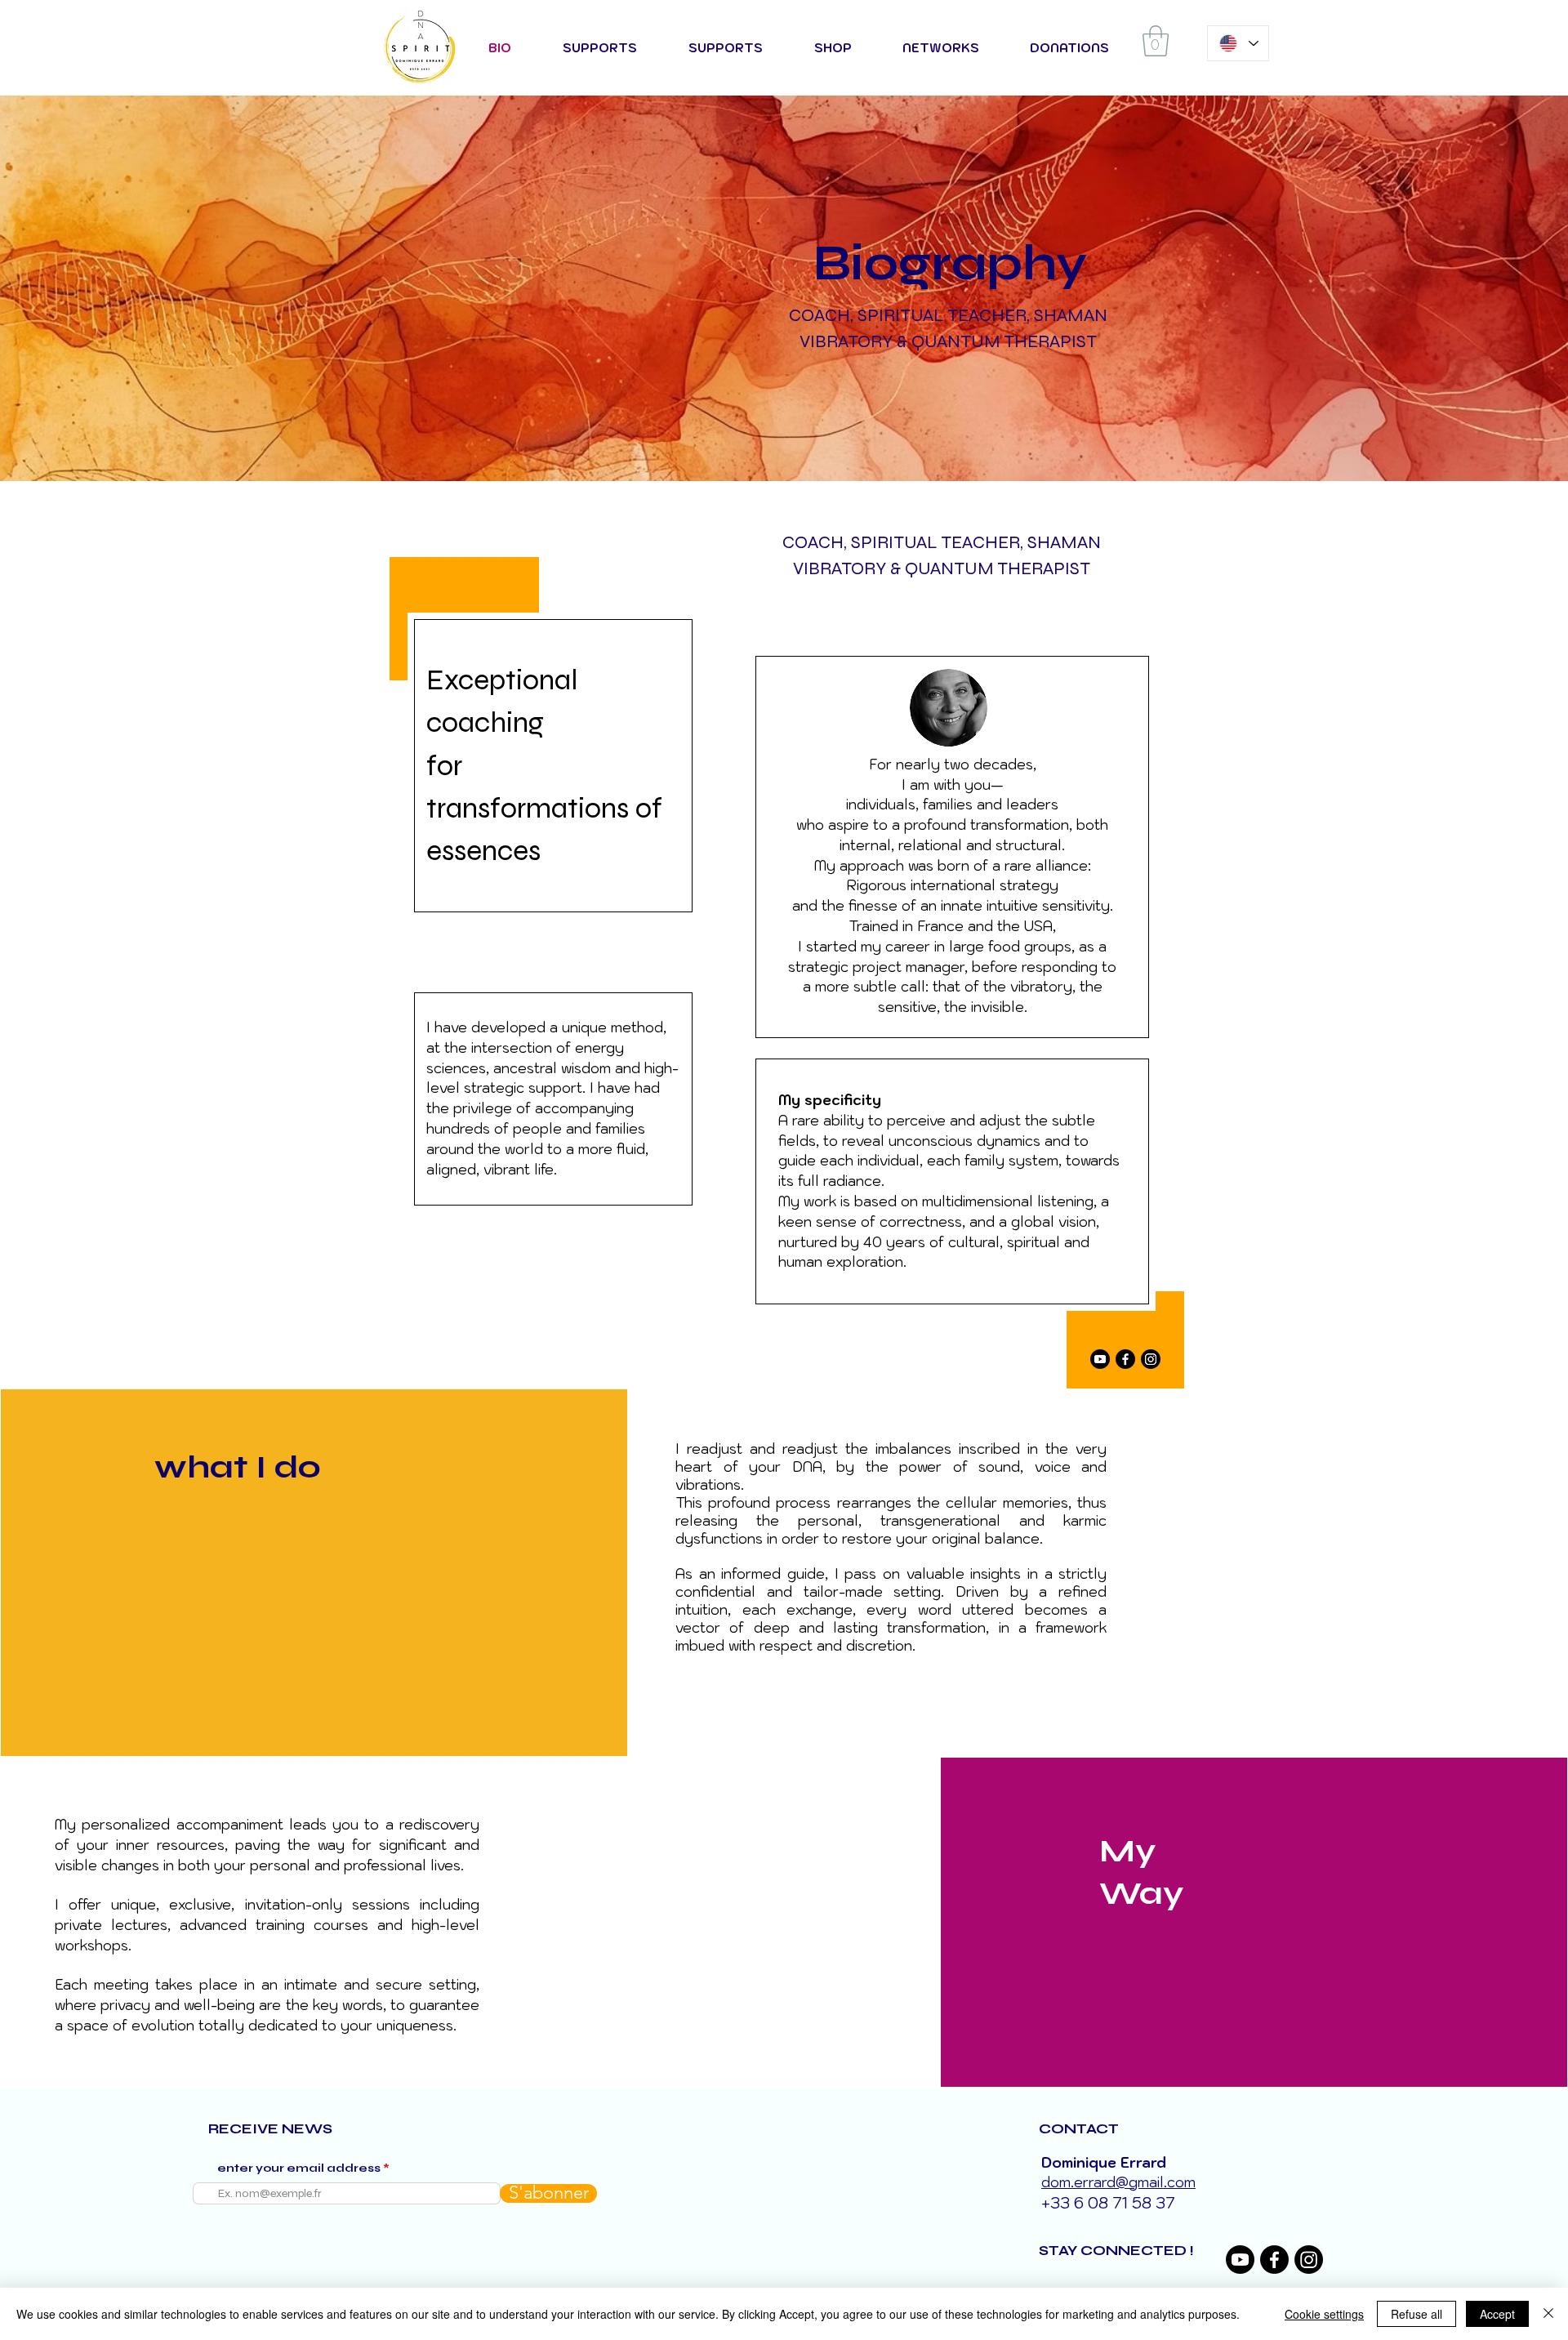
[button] (1156, 41)
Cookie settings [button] (1324, 2314)
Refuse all (1417, 2314)
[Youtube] (1100, 1359)
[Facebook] (1125, 1359)
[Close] (1548, 2314)
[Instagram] (1151, 1359)
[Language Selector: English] (1238, 43)
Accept (1497, 2314)
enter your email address (299, 2168)
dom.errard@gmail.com (1118, 2182)
